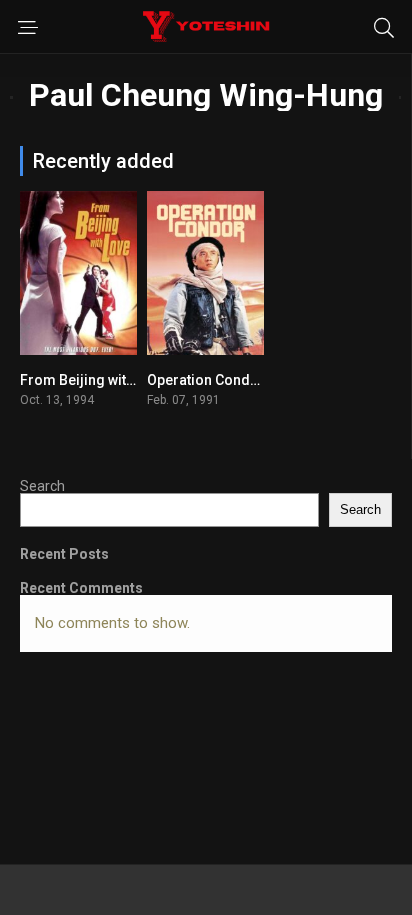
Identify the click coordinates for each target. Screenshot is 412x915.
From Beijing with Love (94, 380)
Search (42, 486)
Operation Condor (206, 380)
